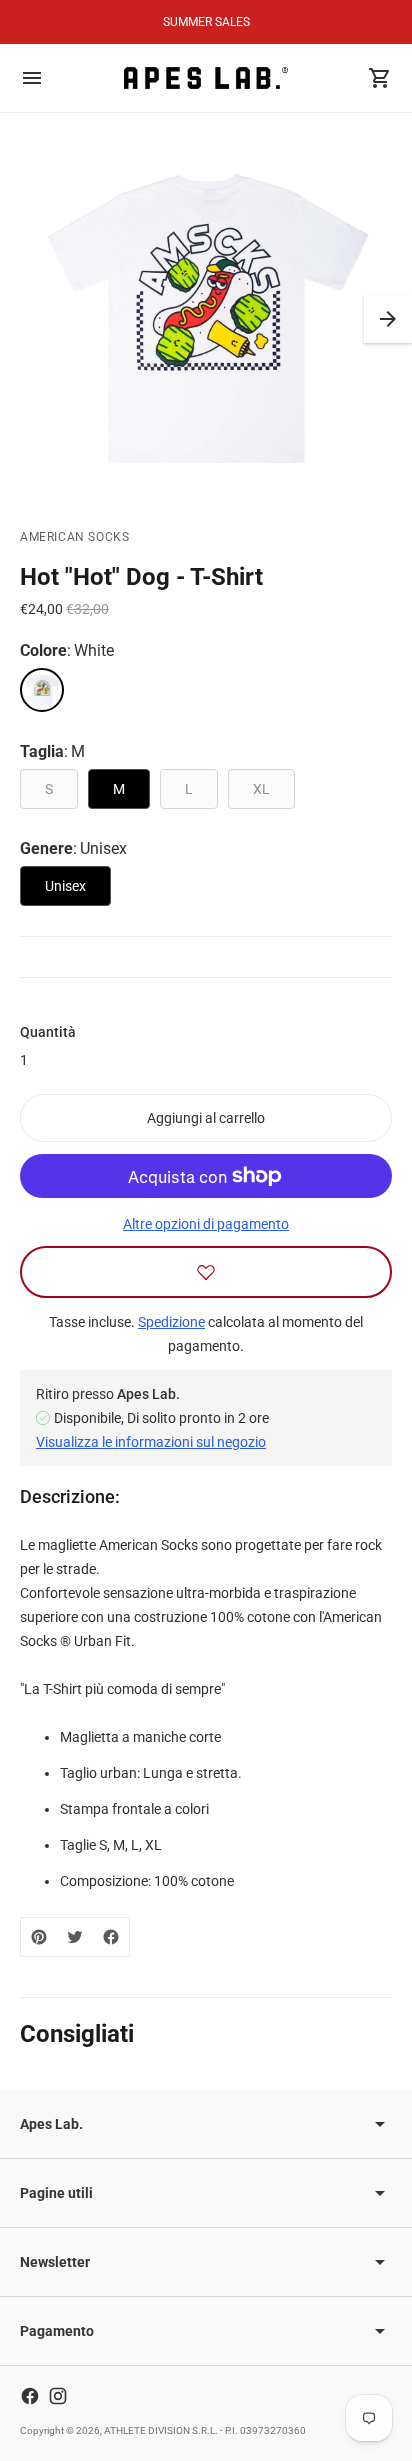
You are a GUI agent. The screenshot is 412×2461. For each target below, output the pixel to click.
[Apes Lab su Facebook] (30, 2396)
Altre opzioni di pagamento (206, 1224)
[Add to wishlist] (206, 1272)
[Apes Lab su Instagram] (58, 2396)
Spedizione (171, 1322)
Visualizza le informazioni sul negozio (151, 1442)
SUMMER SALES (206, 22)
